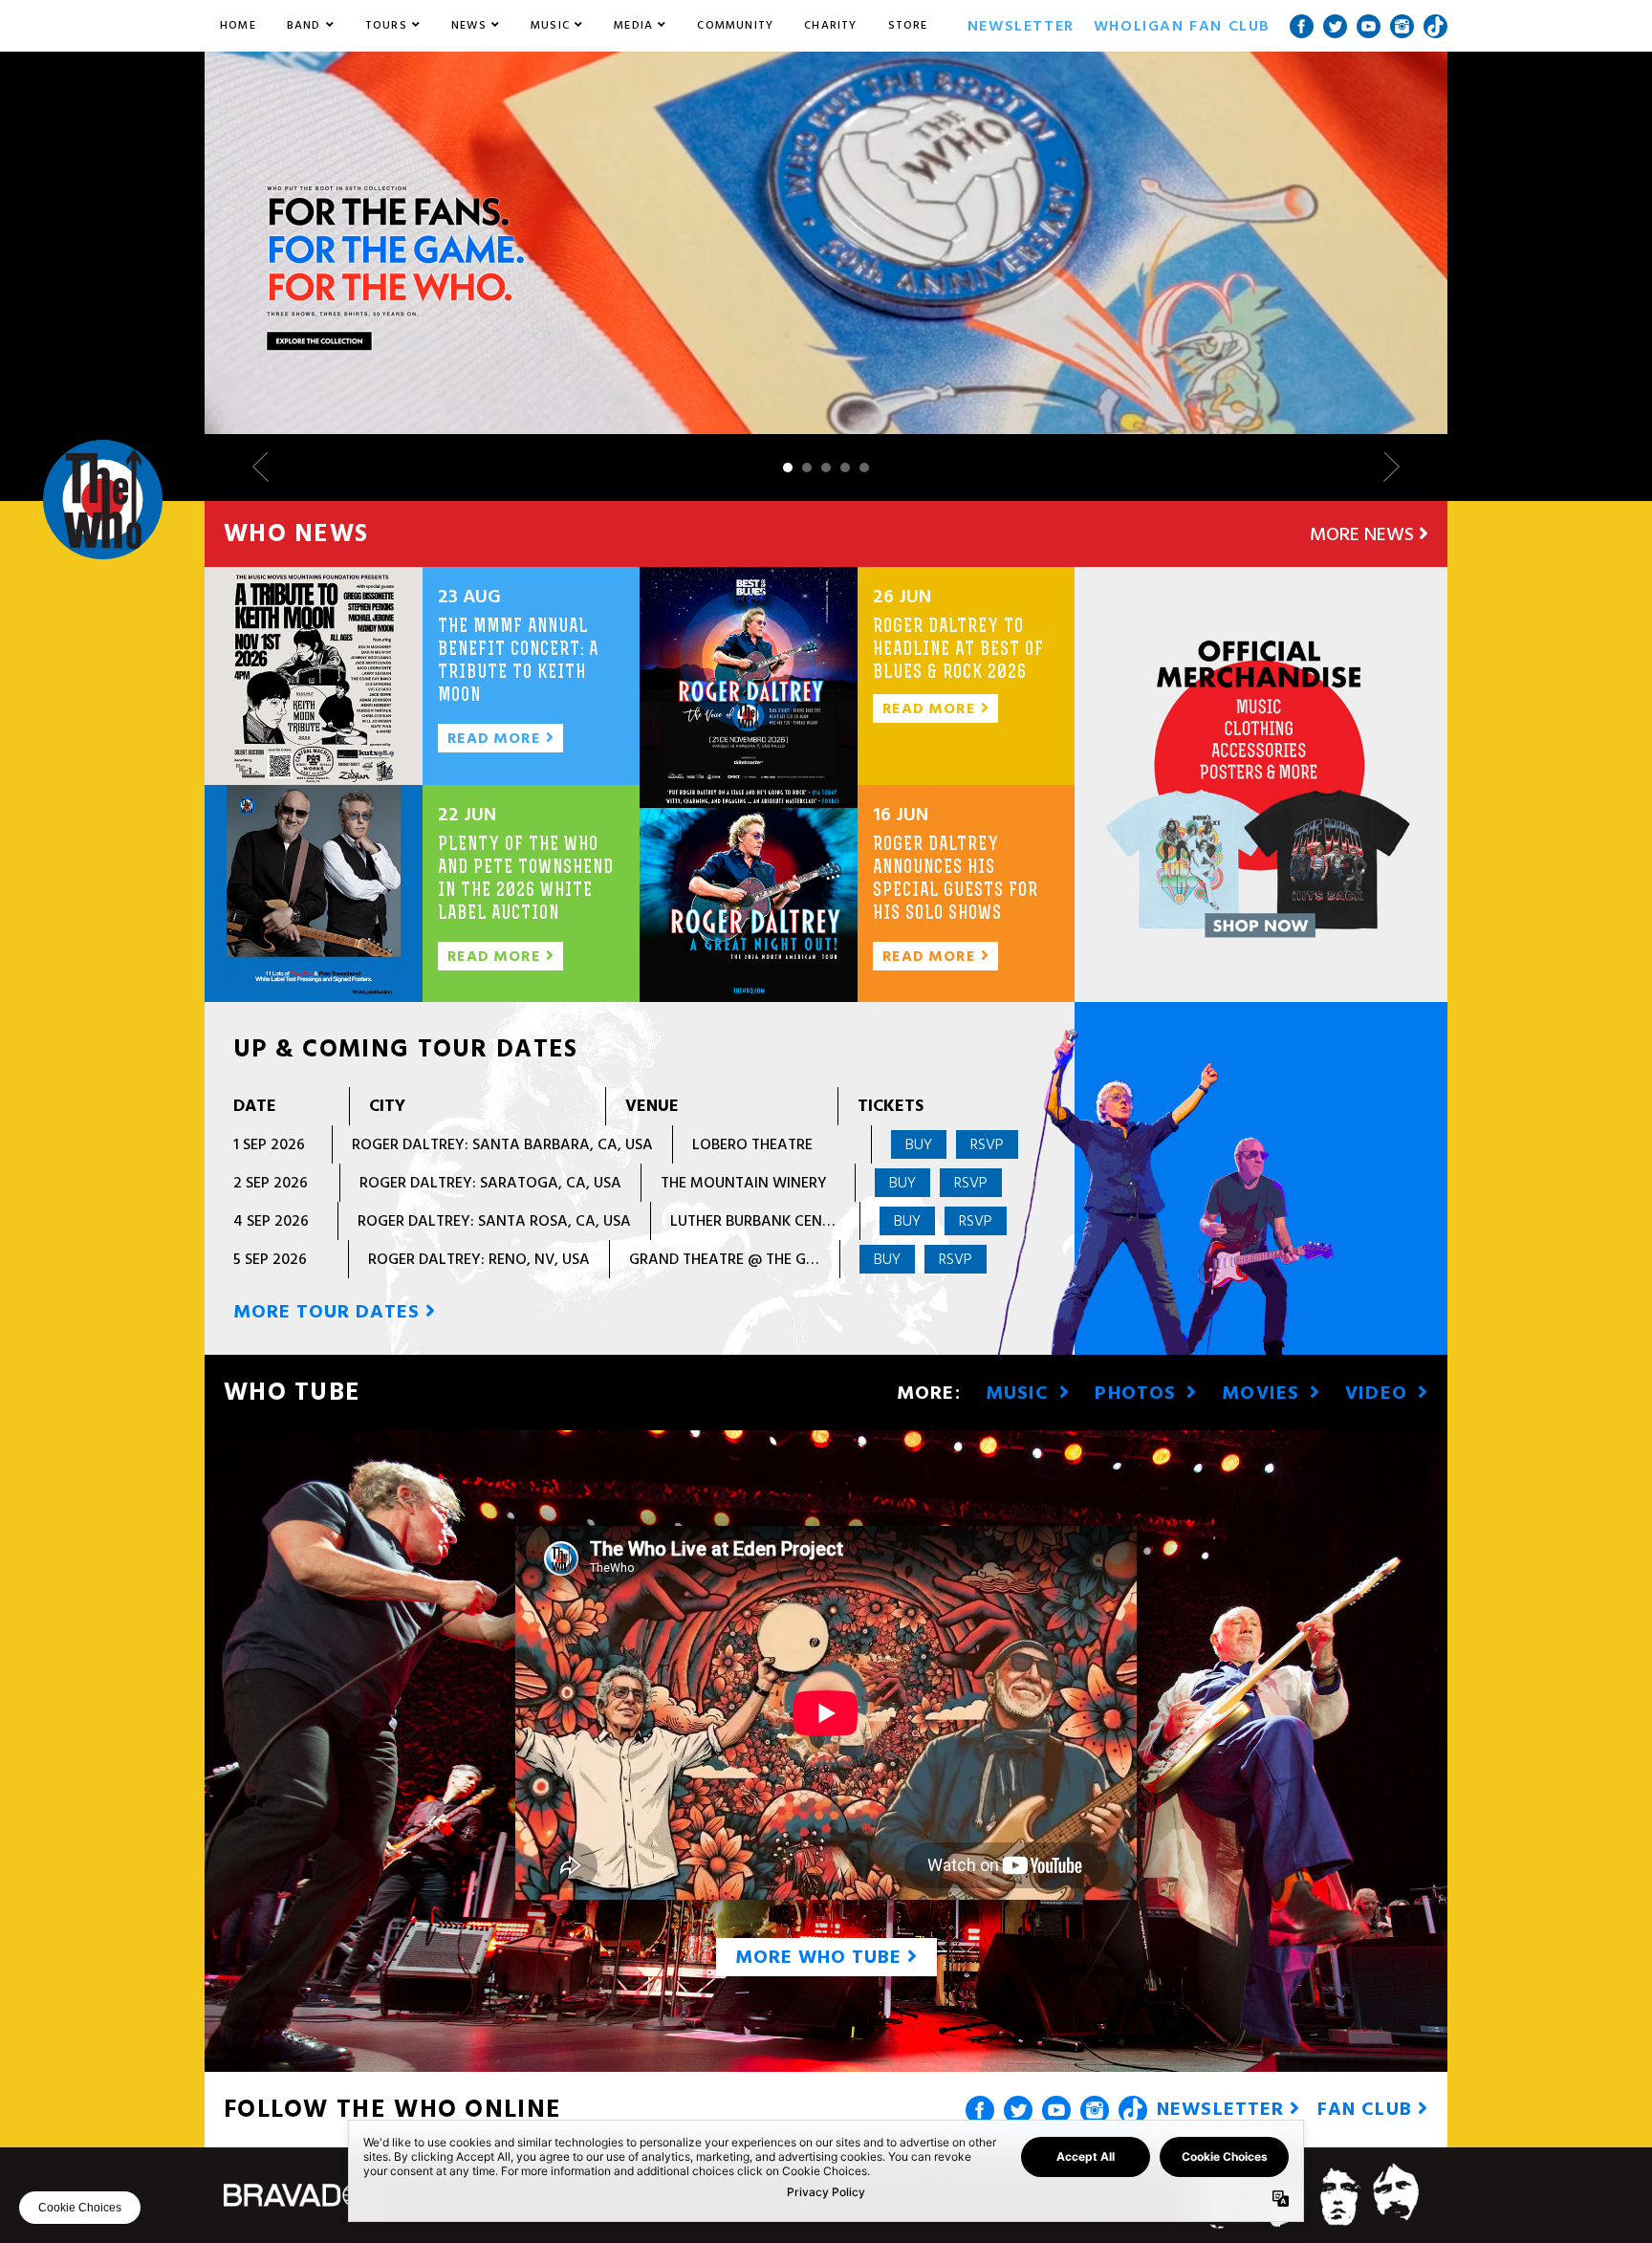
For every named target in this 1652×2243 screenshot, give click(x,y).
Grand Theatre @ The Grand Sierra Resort (791, 1259)
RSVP (987, 1144)
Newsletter (1021, 26)
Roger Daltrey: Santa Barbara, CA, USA (502, 1144)
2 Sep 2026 (271, 1183)
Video (1379, 1393)
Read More (497, 738)
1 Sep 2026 (269, 1144)
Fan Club (1368, 2109)
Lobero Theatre (752, 1144)
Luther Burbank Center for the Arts (809, 1221)
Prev (268, 468)
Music (1021, 1393)
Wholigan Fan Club (1182, 26)
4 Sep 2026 (271, 1221)
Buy (919, 1144)
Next (1384, 468)
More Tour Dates (329, 1312)
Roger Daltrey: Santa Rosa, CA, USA (494, 1221)
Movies (1263, 1393)
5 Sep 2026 (270, 1259)
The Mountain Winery (744, 1183)
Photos (1138, 1393)
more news (1364, 534)
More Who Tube (821, 1957)
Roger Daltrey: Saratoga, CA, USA (490, 1183)
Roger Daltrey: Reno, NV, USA (479, 1259)
